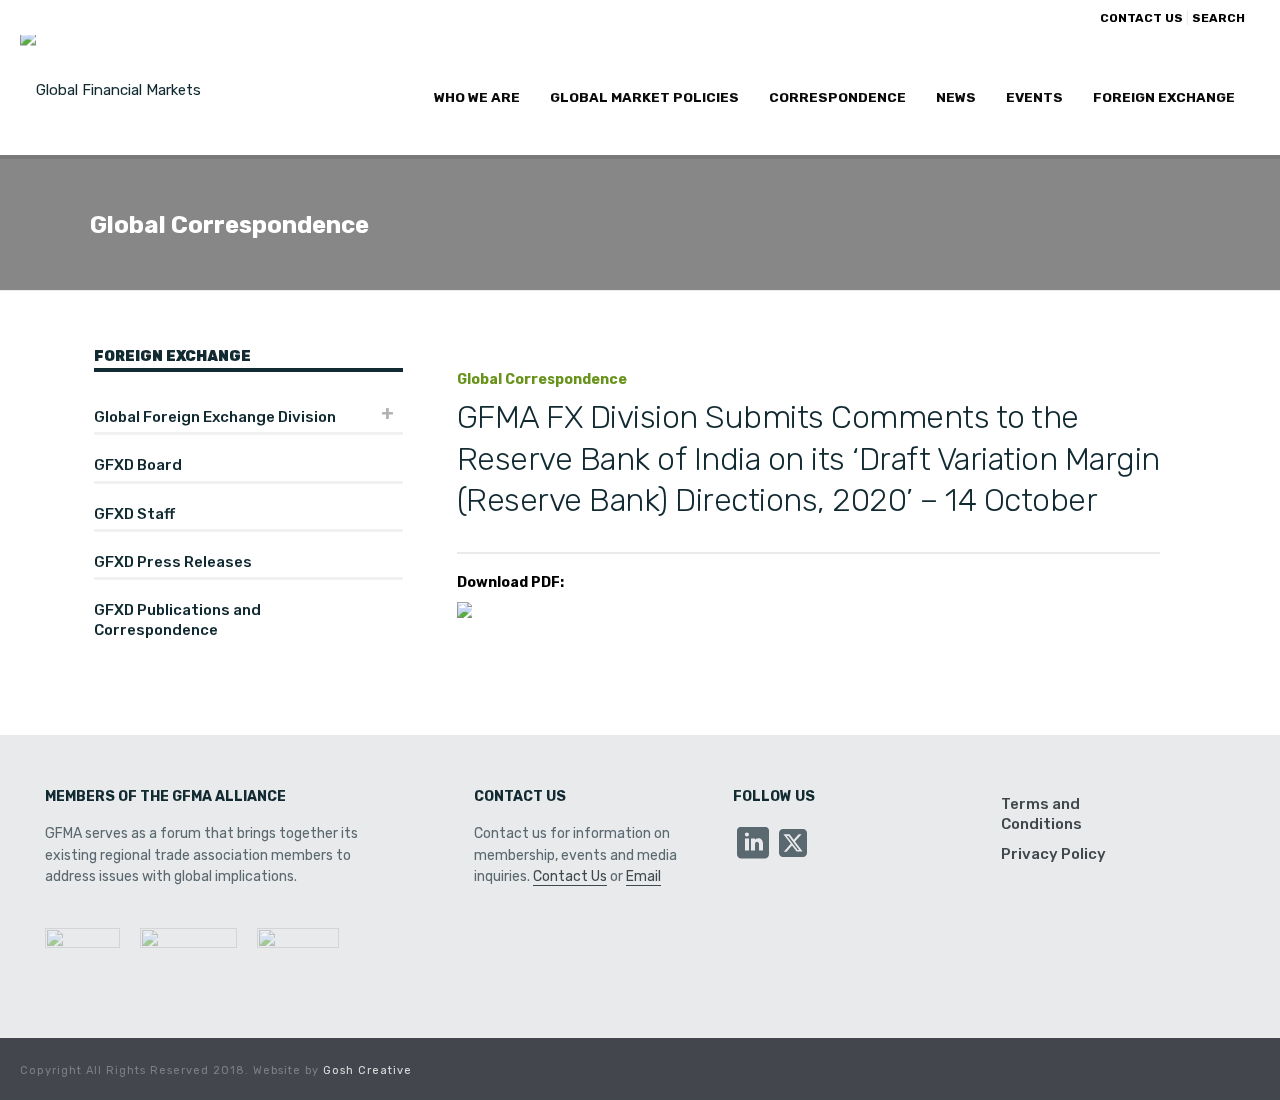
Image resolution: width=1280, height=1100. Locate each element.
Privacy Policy (1053, 854)
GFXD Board (138, 465)
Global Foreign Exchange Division (215, 417)
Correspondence (837, 97)
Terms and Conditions (1041, 814)
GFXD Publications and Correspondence (177, 620)
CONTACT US (1141, 18)
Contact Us (570, 876)
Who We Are (477, 97)
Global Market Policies (644, 97)
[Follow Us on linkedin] (753, 844)
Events (1034, 97)
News (956, 97)
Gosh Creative (367, 1070)
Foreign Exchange (1164, 97)
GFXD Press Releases (173, 562)
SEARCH (1218, 18)
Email (643, 876)
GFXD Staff (134, 514)
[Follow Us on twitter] (793, 844)
